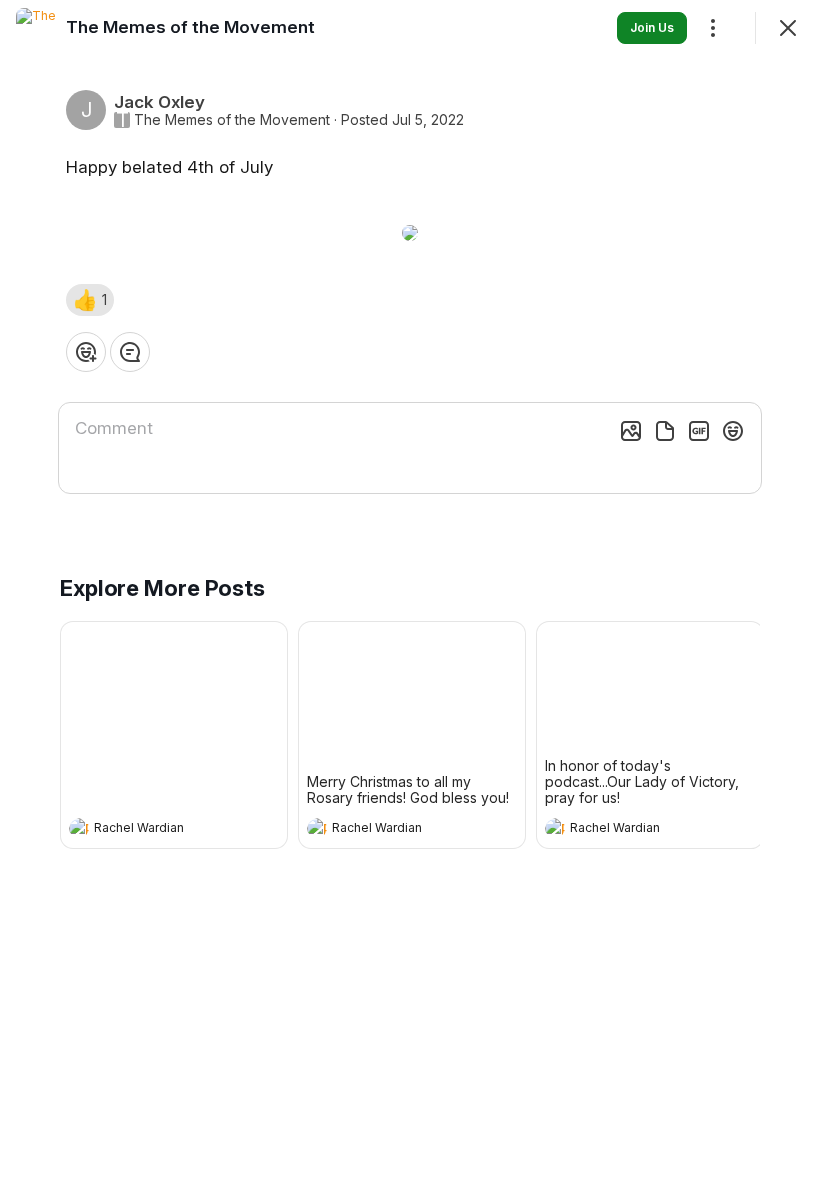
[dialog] (410, 590)
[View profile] (79, 828)
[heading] (154, 830)
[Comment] (130, 352)
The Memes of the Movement (232, 120)
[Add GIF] (699, 431)
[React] (86, 352)
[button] (90, 300)
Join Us (652, 27)
